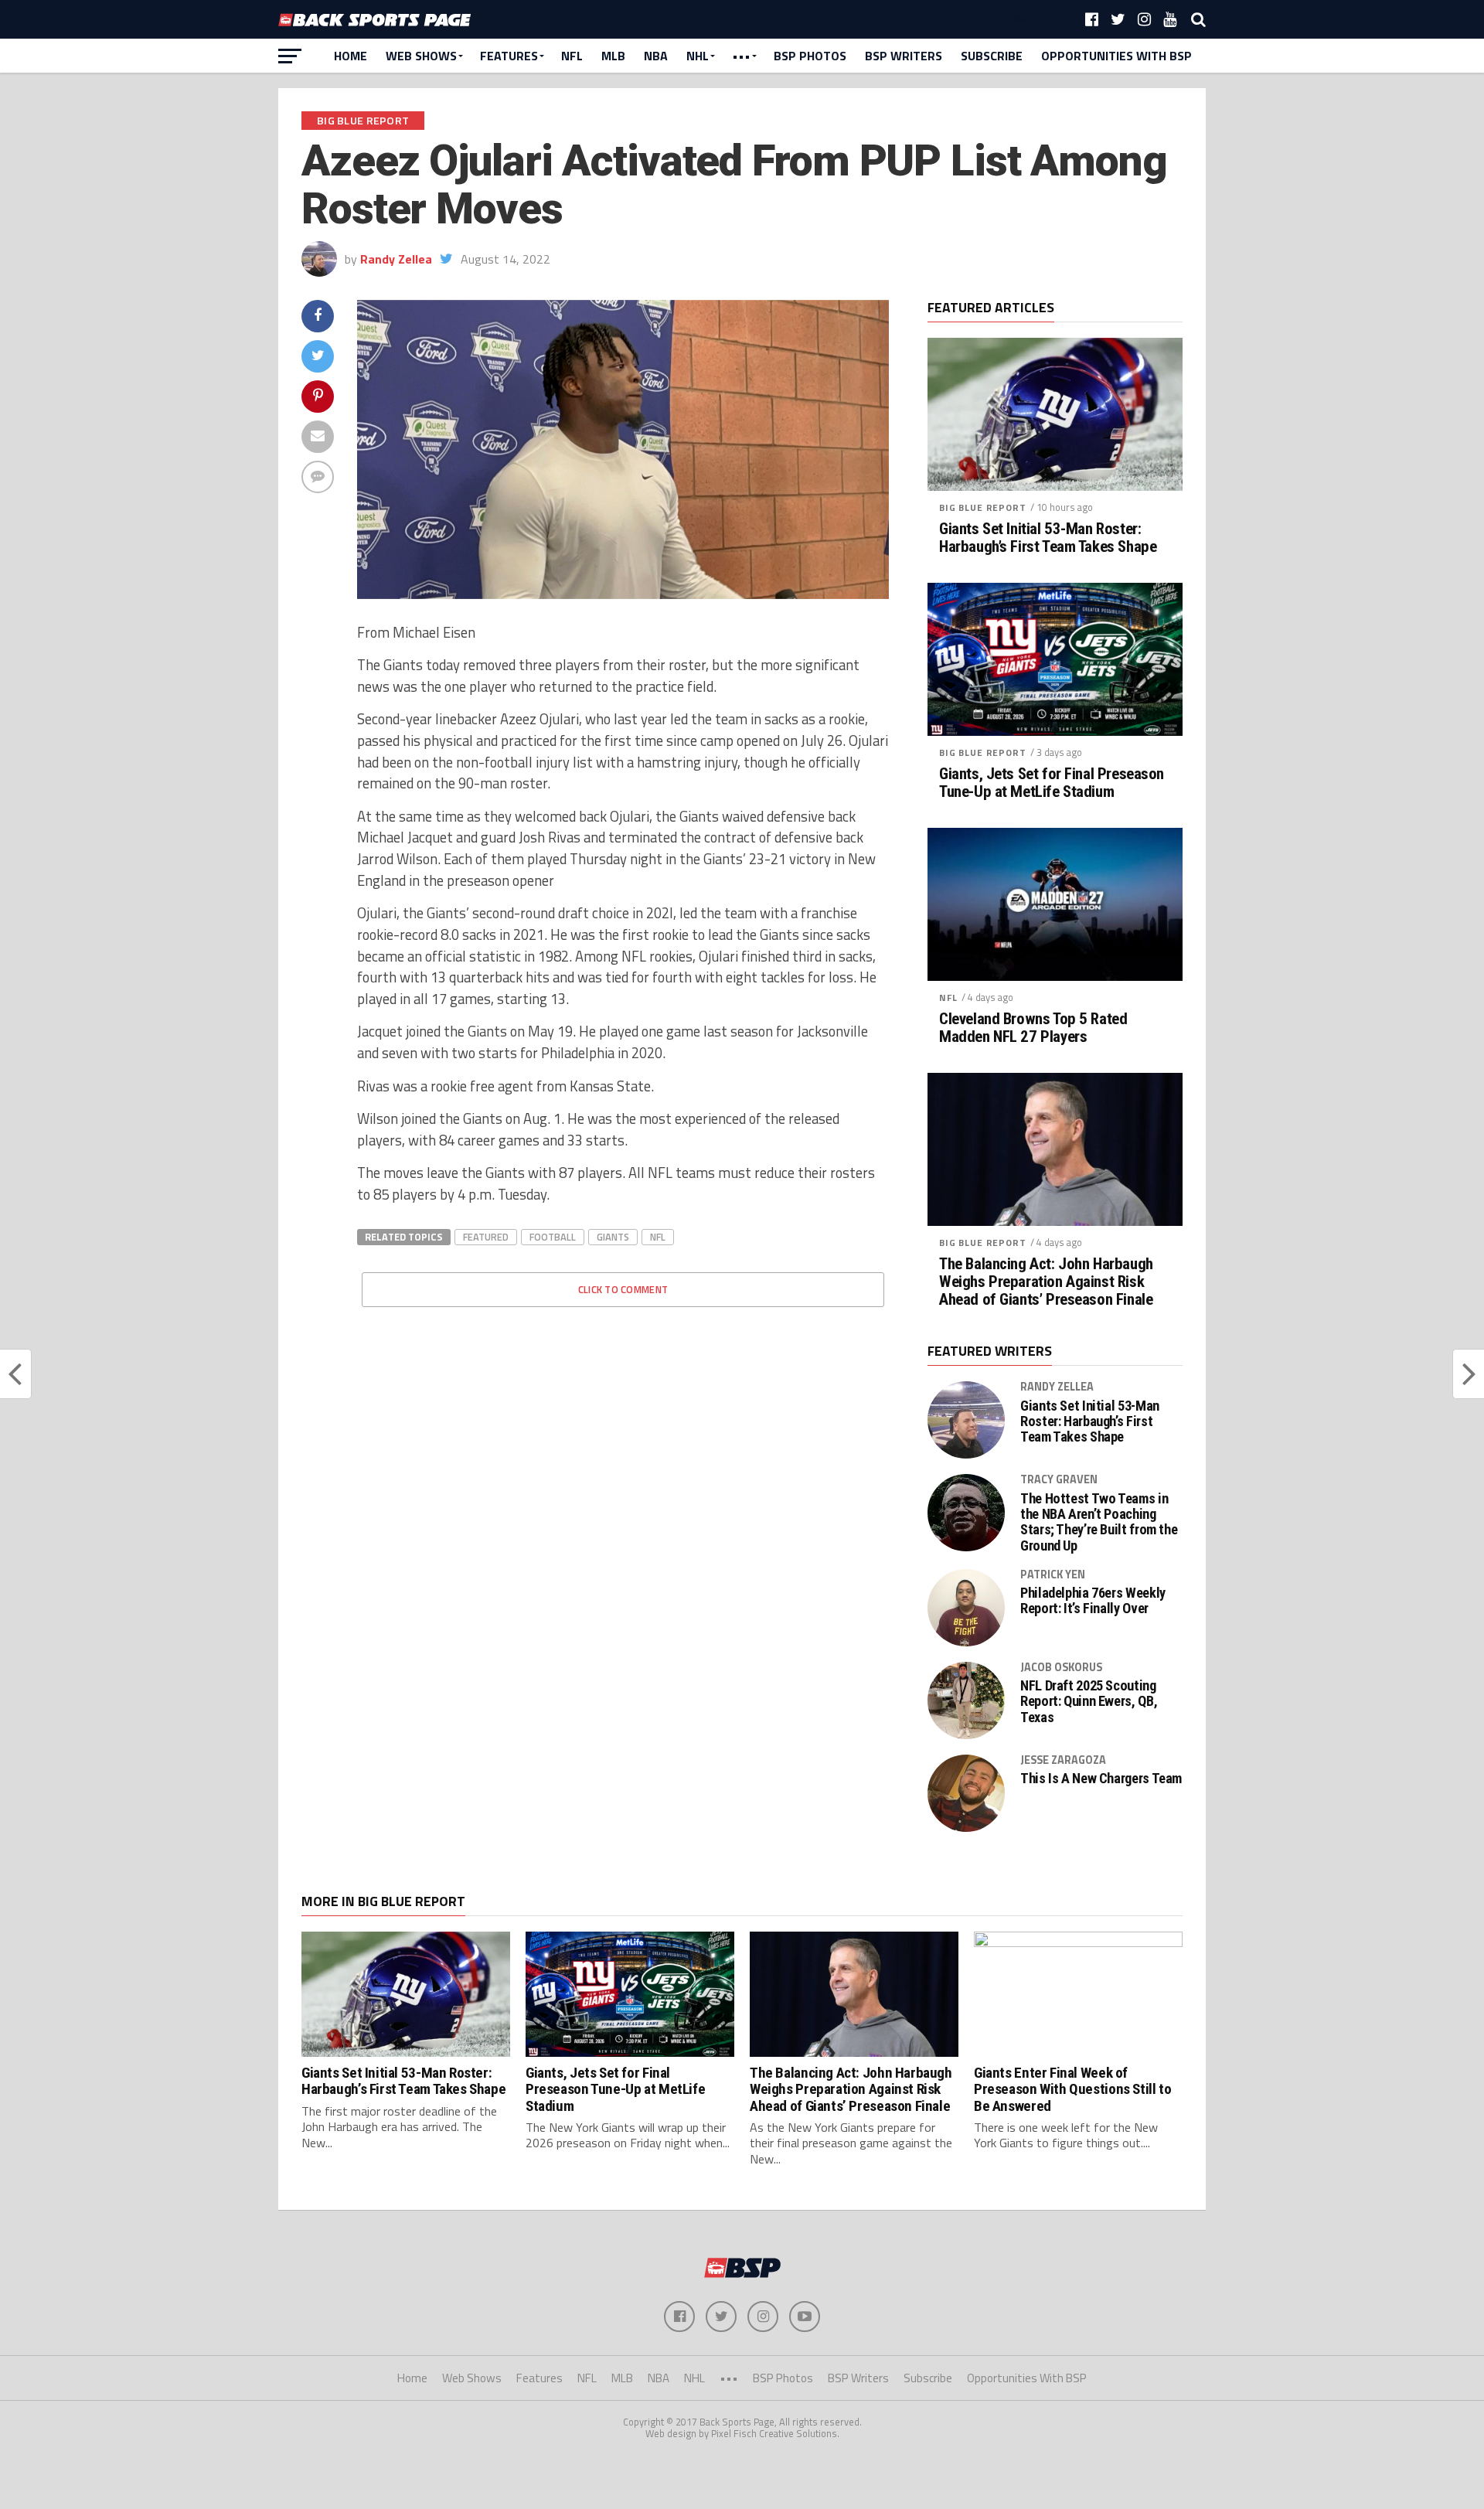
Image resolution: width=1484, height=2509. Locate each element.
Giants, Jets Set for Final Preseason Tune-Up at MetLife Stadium (1052, 783)
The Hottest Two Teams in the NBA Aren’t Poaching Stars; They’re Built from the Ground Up (1099, 1522)
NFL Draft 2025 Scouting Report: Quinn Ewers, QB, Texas (1089, 1701)
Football (553, 1237)
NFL (572, 56)
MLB (613, 56)
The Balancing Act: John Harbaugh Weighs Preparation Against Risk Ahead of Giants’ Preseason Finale (1046, 1282)
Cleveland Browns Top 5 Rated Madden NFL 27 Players (1033, 1028)
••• (741, 56)
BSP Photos (810, 56)
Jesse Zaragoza (1063, 1760)
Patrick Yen (1053, 1575)
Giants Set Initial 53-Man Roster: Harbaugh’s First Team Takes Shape (1048, 538)
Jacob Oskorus (1061, 1667)
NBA (656, 56)
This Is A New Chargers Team (1101, 1779)
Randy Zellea (396, 259)
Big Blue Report (983, 507)
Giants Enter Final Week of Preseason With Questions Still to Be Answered (1072, 2089)
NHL (698, 56)
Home (351, 56)
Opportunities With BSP (1116, 56)
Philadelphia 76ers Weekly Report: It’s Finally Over (1093, 1601)
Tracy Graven (1059, 1479)
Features (509, 56)
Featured (486, 1237)
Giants (613, 1237)
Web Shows (421, 56)
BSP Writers (904, 56)
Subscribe (992, 56)
